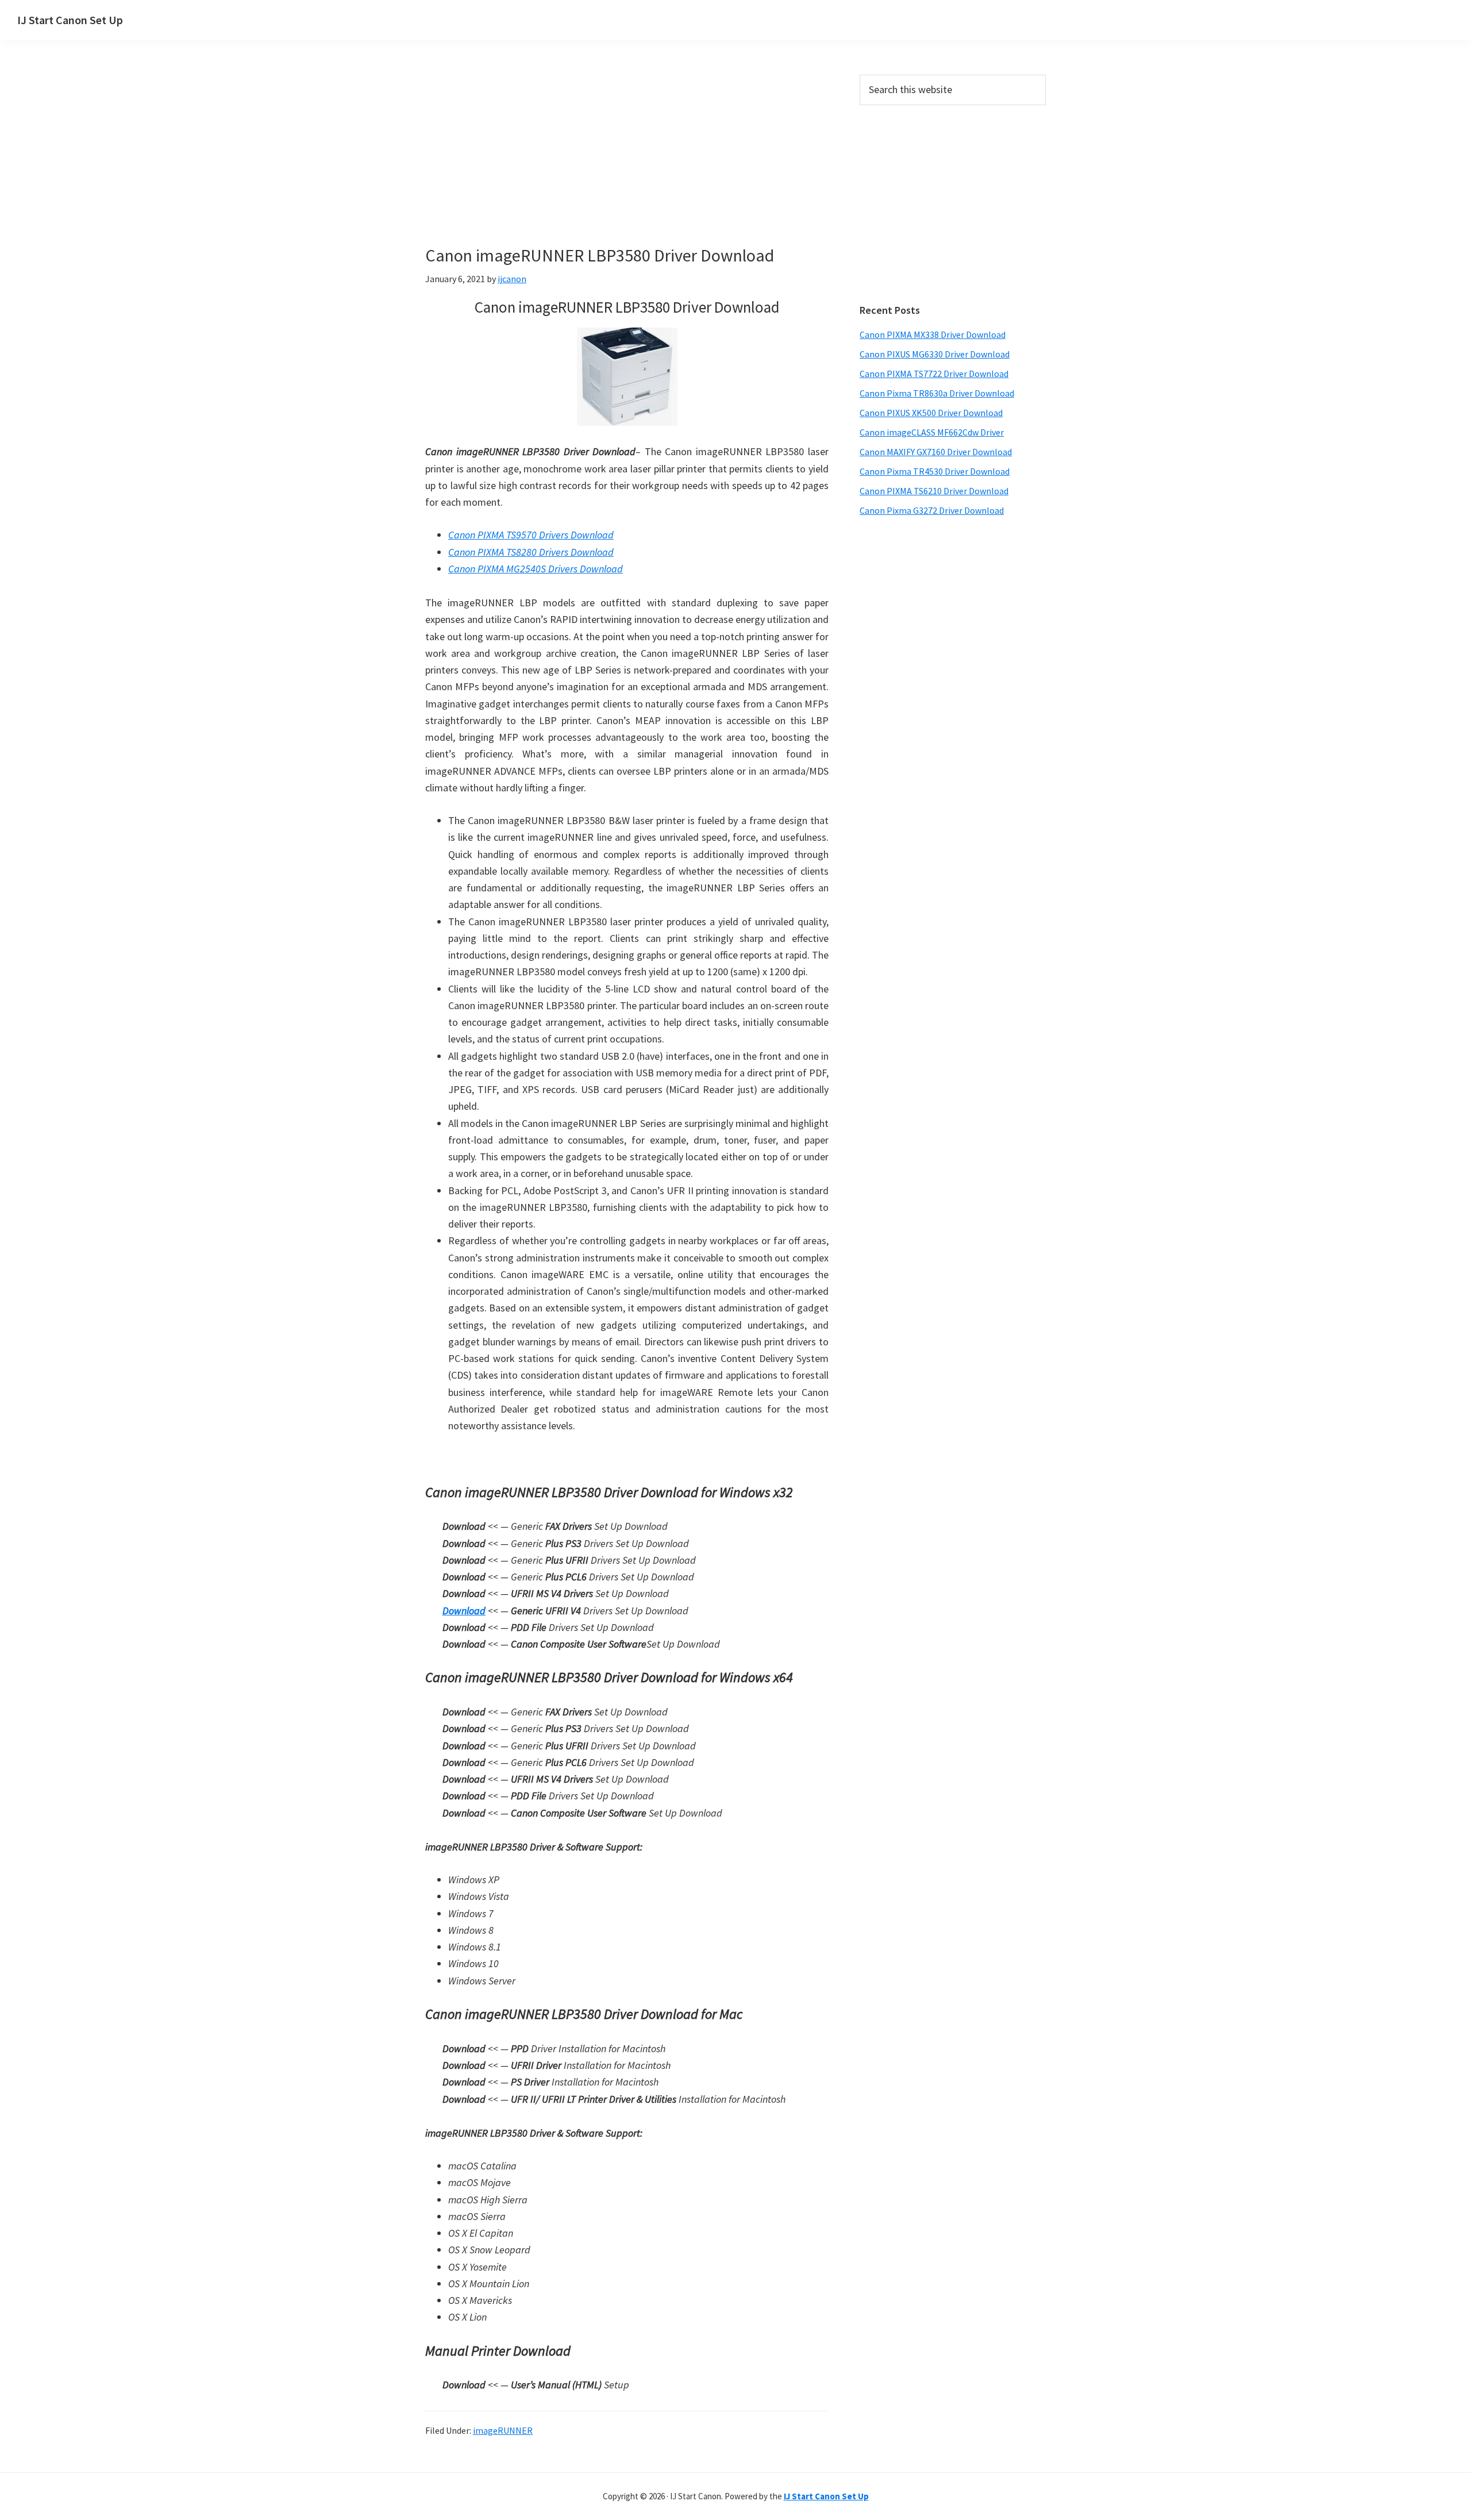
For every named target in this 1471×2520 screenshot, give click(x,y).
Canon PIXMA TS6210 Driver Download (934, 491)
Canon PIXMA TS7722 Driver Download (934, 374)
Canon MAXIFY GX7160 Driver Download (936, 452)
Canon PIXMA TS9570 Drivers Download (531, 535)
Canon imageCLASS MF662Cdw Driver (932, 432)
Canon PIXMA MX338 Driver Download (933, 334)
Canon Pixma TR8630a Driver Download (937, 393)
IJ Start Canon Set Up (70, 20)
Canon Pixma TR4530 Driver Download (935, 471)
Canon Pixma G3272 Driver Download (932, 510)
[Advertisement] (627, 160)
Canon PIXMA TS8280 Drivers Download (531, 552)
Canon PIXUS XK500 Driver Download (931, 413)
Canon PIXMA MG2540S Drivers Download (536, 569)
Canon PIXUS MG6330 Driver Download (935, 354)
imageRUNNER (503, 2430)
